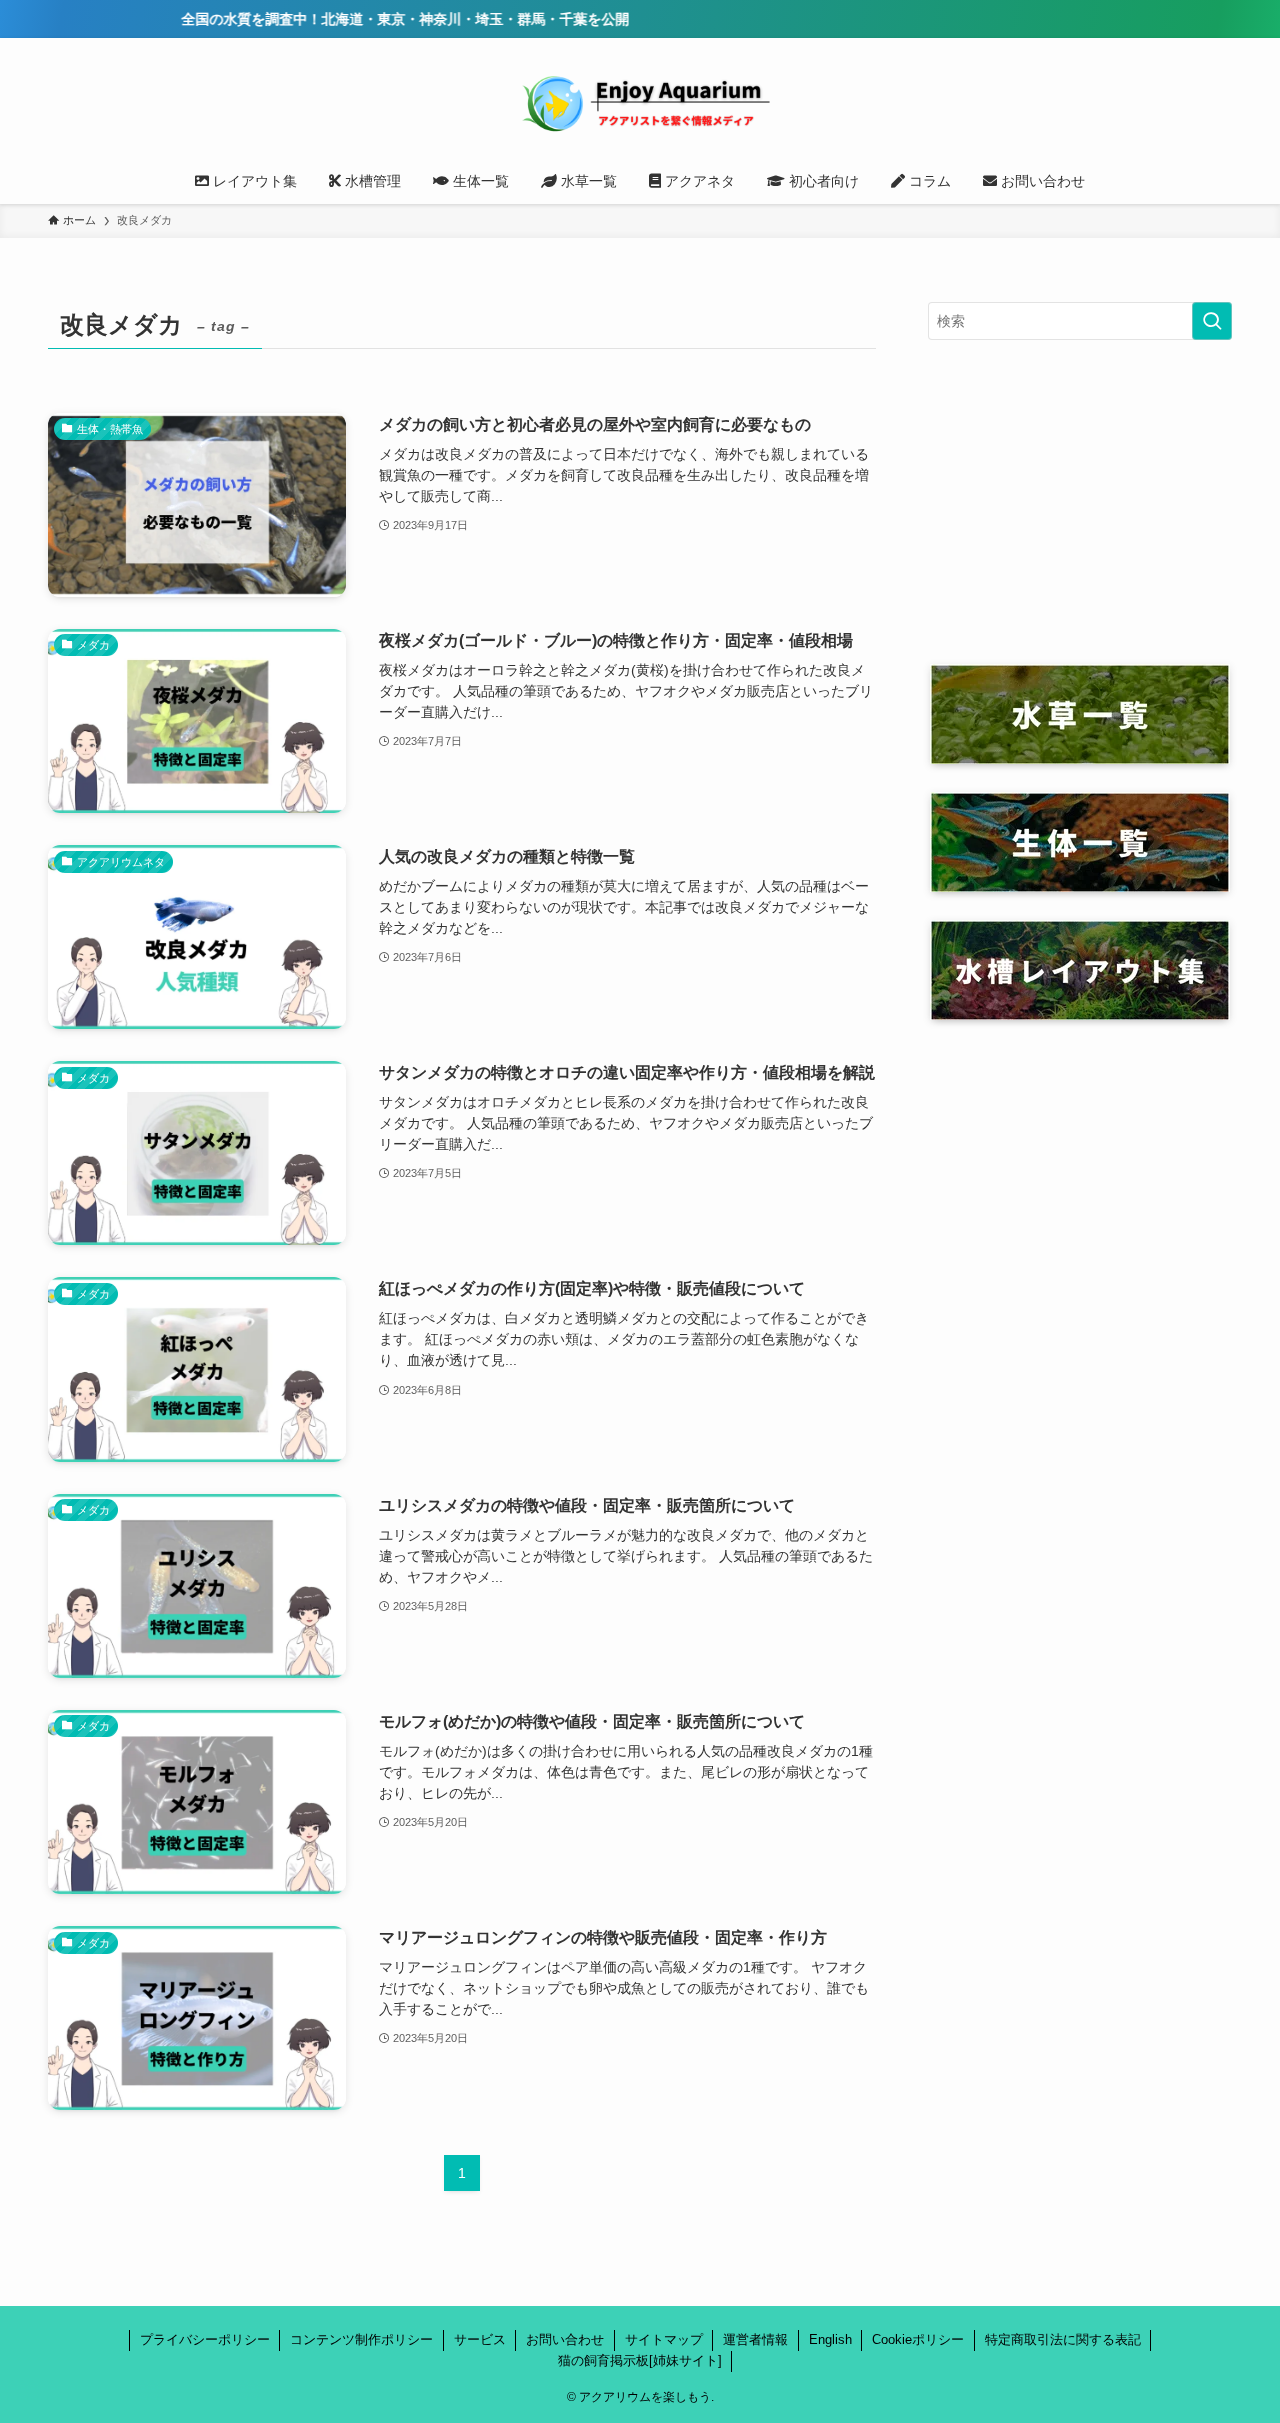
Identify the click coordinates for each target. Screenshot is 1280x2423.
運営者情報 (755, 2339)
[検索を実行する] (1212, 321)
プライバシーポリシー (205, 2339)
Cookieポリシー (918, 2339)
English (830, 2339)
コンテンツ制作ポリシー (361, 2339)
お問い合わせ (565, 2339)
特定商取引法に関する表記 (1063, 2339)
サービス (480, 2339)
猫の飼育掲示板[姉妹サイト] (640, 2360)
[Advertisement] (1080, 502)
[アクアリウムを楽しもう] (640, 102)
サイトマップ (664, 2339)
